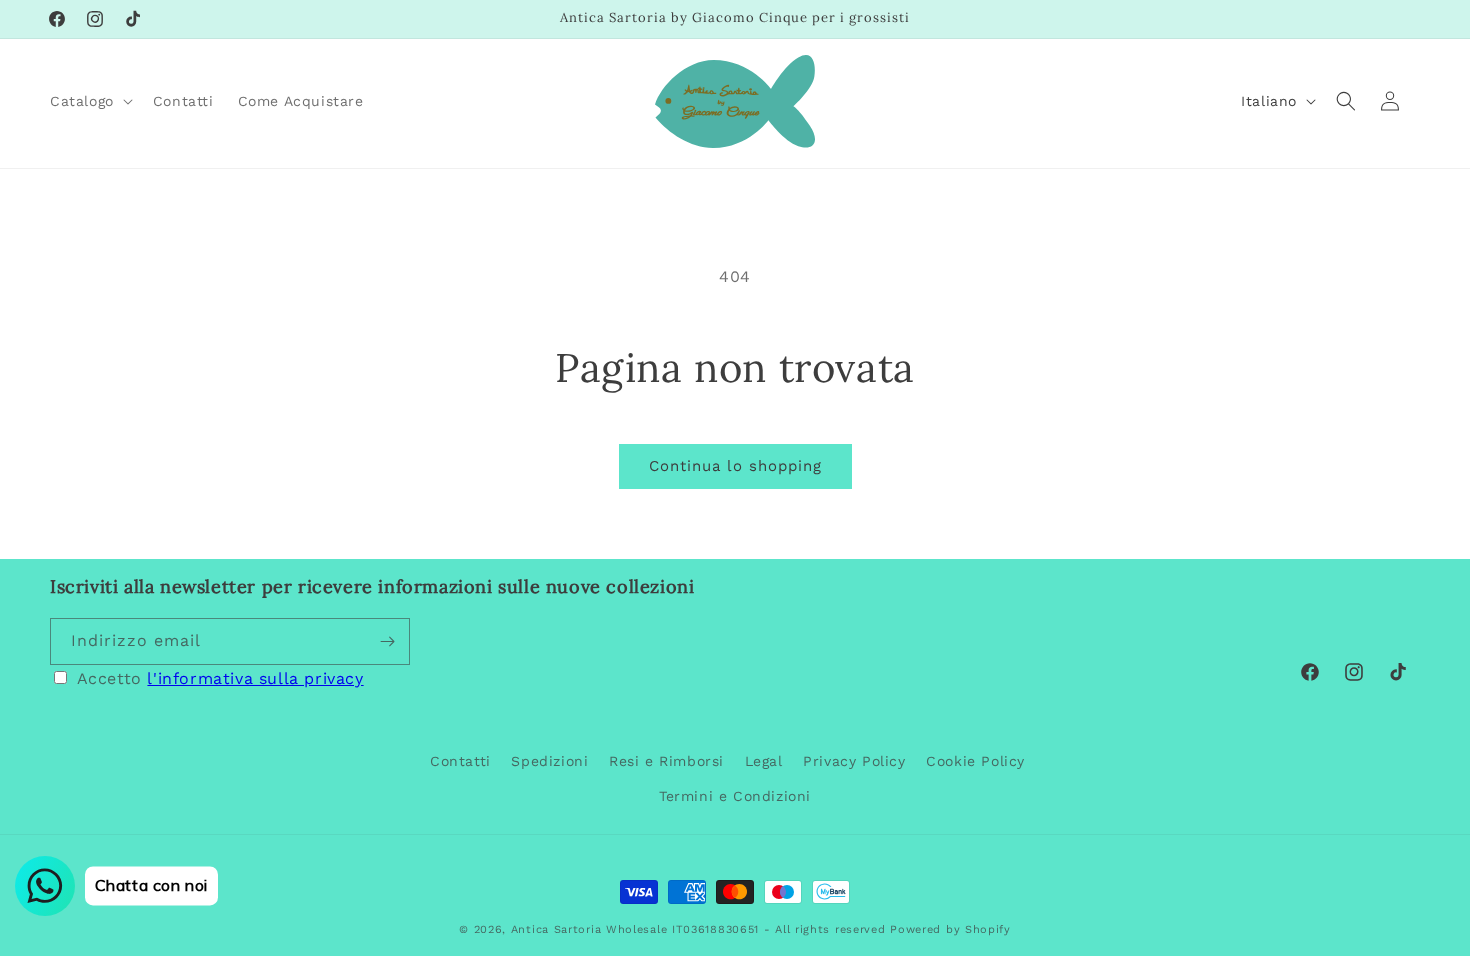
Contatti (460, 761)
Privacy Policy (854, 761)
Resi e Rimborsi (666, 761)
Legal (764, 761)
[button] (89, 101)
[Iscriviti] (387, 641)
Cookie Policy (975, 761)
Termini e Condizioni (735, 796)
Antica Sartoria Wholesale (589, 929)
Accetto (220, 678)
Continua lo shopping (735, 466)
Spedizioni (549, 761)
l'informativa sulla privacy (255, 678)
